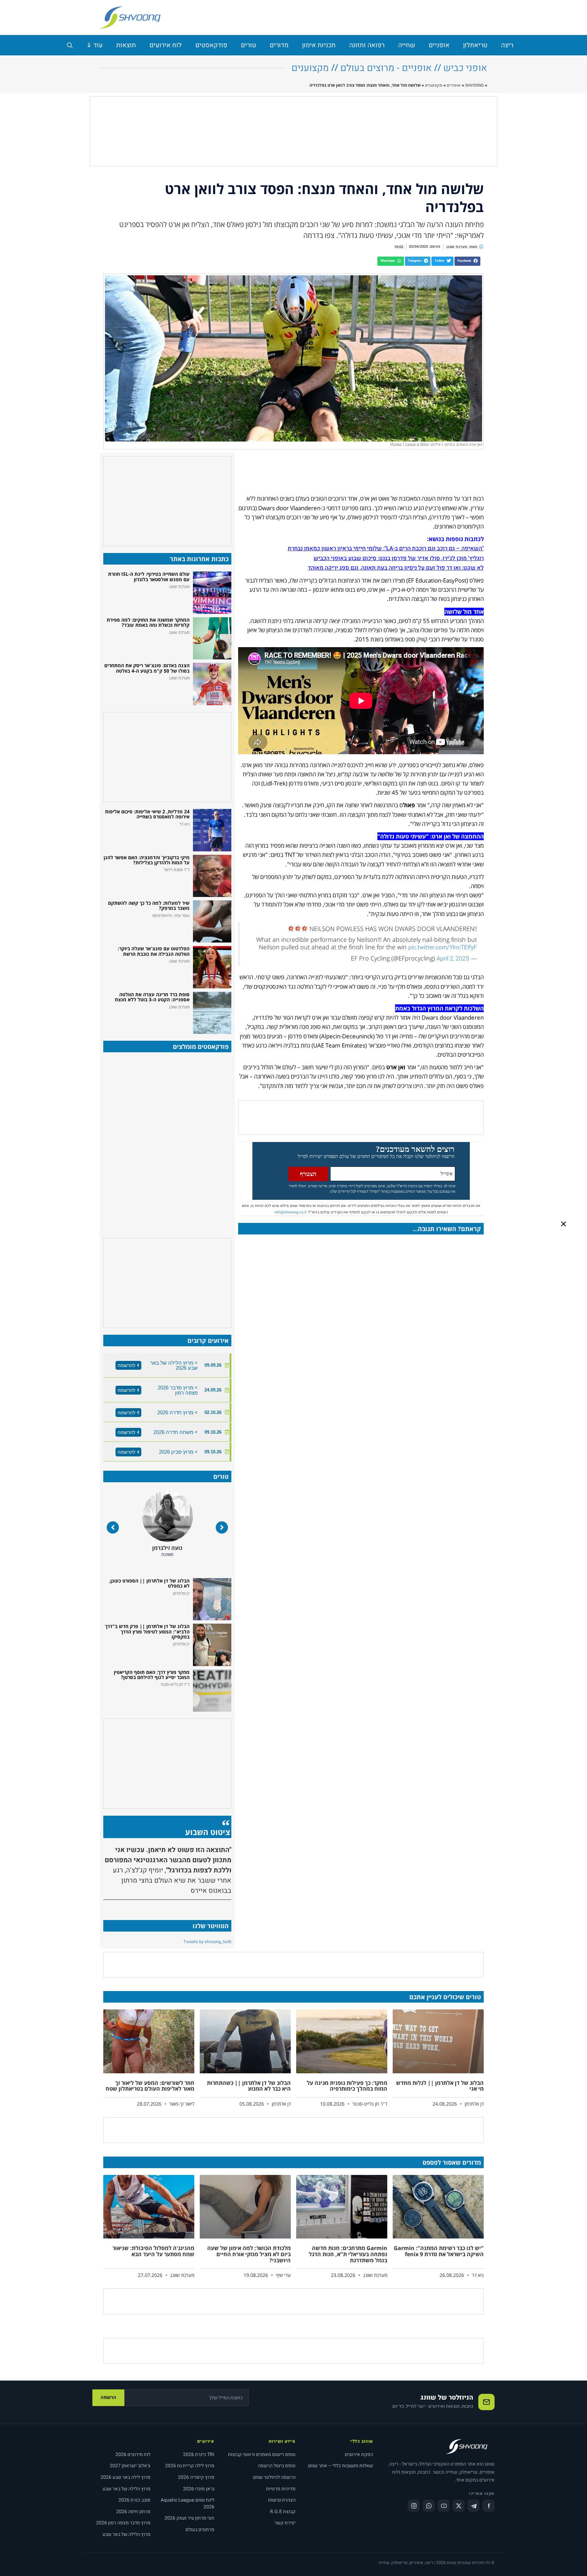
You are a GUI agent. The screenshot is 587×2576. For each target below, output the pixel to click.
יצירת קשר (285, 2523)
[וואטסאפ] (429, 2506)
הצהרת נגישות (282, 2500)
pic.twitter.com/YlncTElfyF (443, 947)
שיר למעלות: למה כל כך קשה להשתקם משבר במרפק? (149, 905)
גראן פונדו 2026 (199, 2489)
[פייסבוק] (488, 2506)
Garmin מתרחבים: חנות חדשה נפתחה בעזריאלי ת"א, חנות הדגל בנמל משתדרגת (348, 2254)
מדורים (279, 45)
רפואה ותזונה (367, 45)
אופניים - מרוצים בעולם (386, 68)
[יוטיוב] (444, 2506)
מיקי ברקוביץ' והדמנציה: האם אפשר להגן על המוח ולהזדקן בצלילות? (147, 860)
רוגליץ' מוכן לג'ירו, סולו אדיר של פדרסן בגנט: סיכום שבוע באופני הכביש (399, 558)
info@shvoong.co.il (290, 1212)
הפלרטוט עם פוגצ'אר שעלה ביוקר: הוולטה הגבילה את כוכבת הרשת (154, 951)
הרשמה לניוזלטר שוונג (274, 2477)
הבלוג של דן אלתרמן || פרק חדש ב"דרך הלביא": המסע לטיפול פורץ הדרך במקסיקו (147, 1631)
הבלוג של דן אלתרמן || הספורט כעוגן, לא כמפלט (149, 1583)
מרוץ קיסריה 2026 (196, 2477)
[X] (459, 2506)
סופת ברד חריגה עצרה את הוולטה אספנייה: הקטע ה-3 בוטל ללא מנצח (152, 997)
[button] (467, 261)
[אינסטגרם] (414, 2506)
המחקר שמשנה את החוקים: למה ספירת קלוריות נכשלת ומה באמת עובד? (148, 622)
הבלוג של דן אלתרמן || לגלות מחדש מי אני (440, 2086)
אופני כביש (465, 68)
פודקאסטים (211, 45)
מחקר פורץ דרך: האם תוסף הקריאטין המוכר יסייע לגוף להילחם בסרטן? (152, 1675)
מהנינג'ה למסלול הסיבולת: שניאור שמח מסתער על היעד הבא (153, 2251)
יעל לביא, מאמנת (167, 1548)
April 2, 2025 (453, 959)
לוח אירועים (166, 45)
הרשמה (108, 2397)
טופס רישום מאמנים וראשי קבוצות (262, 2454)
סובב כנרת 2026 (135, 2500)
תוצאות (126, 45)
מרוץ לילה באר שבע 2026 (126, 2477)
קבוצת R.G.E (283, 2512)
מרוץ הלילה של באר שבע (127, 2489)
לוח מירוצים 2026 (133, 2454)
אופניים (439, 45)
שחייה (407, 45)
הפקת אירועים (359, 2454)
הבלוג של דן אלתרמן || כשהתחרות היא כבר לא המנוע (249, 2086)
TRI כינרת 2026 (199, 2454)
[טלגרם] (474, 2506)
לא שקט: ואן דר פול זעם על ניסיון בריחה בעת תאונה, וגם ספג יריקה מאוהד (396, 568)
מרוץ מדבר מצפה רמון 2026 (123, 2523)
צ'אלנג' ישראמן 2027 (130, 2466)
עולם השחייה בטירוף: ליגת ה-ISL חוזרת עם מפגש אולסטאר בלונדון (149, 576)
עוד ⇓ (94, 45)
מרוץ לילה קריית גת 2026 (190, 2466)
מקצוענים (310, 68)
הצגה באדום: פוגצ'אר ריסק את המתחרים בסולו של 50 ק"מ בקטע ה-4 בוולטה (147, 668)
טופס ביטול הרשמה (277, 2466)
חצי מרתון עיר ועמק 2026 (189, 2518)
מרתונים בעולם (200, 2530)
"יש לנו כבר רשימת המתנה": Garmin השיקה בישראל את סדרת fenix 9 (439, 2251)
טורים (248, 45)
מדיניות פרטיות (281, 2489)
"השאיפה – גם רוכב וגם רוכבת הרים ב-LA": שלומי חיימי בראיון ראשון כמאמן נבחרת (386, 548)
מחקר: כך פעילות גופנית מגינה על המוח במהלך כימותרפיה (347, 2086)
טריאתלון (475, 45)
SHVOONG (474, 85)
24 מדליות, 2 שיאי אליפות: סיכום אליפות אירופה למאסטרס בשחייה (147, 814)
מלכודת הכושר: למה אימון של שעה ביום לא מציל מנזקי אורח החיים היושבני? (249, 2254)
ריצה (507, 45)
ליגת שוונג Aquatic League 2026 (188, 2503)
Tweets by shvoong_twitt (207, 1942)
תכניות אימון (319, 45)
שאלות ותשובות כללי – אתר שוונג (340, 2466)
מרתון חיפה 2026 (133, 2512)
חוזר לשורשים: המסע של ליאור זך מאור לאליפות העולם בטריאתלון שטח (150, 2086)
